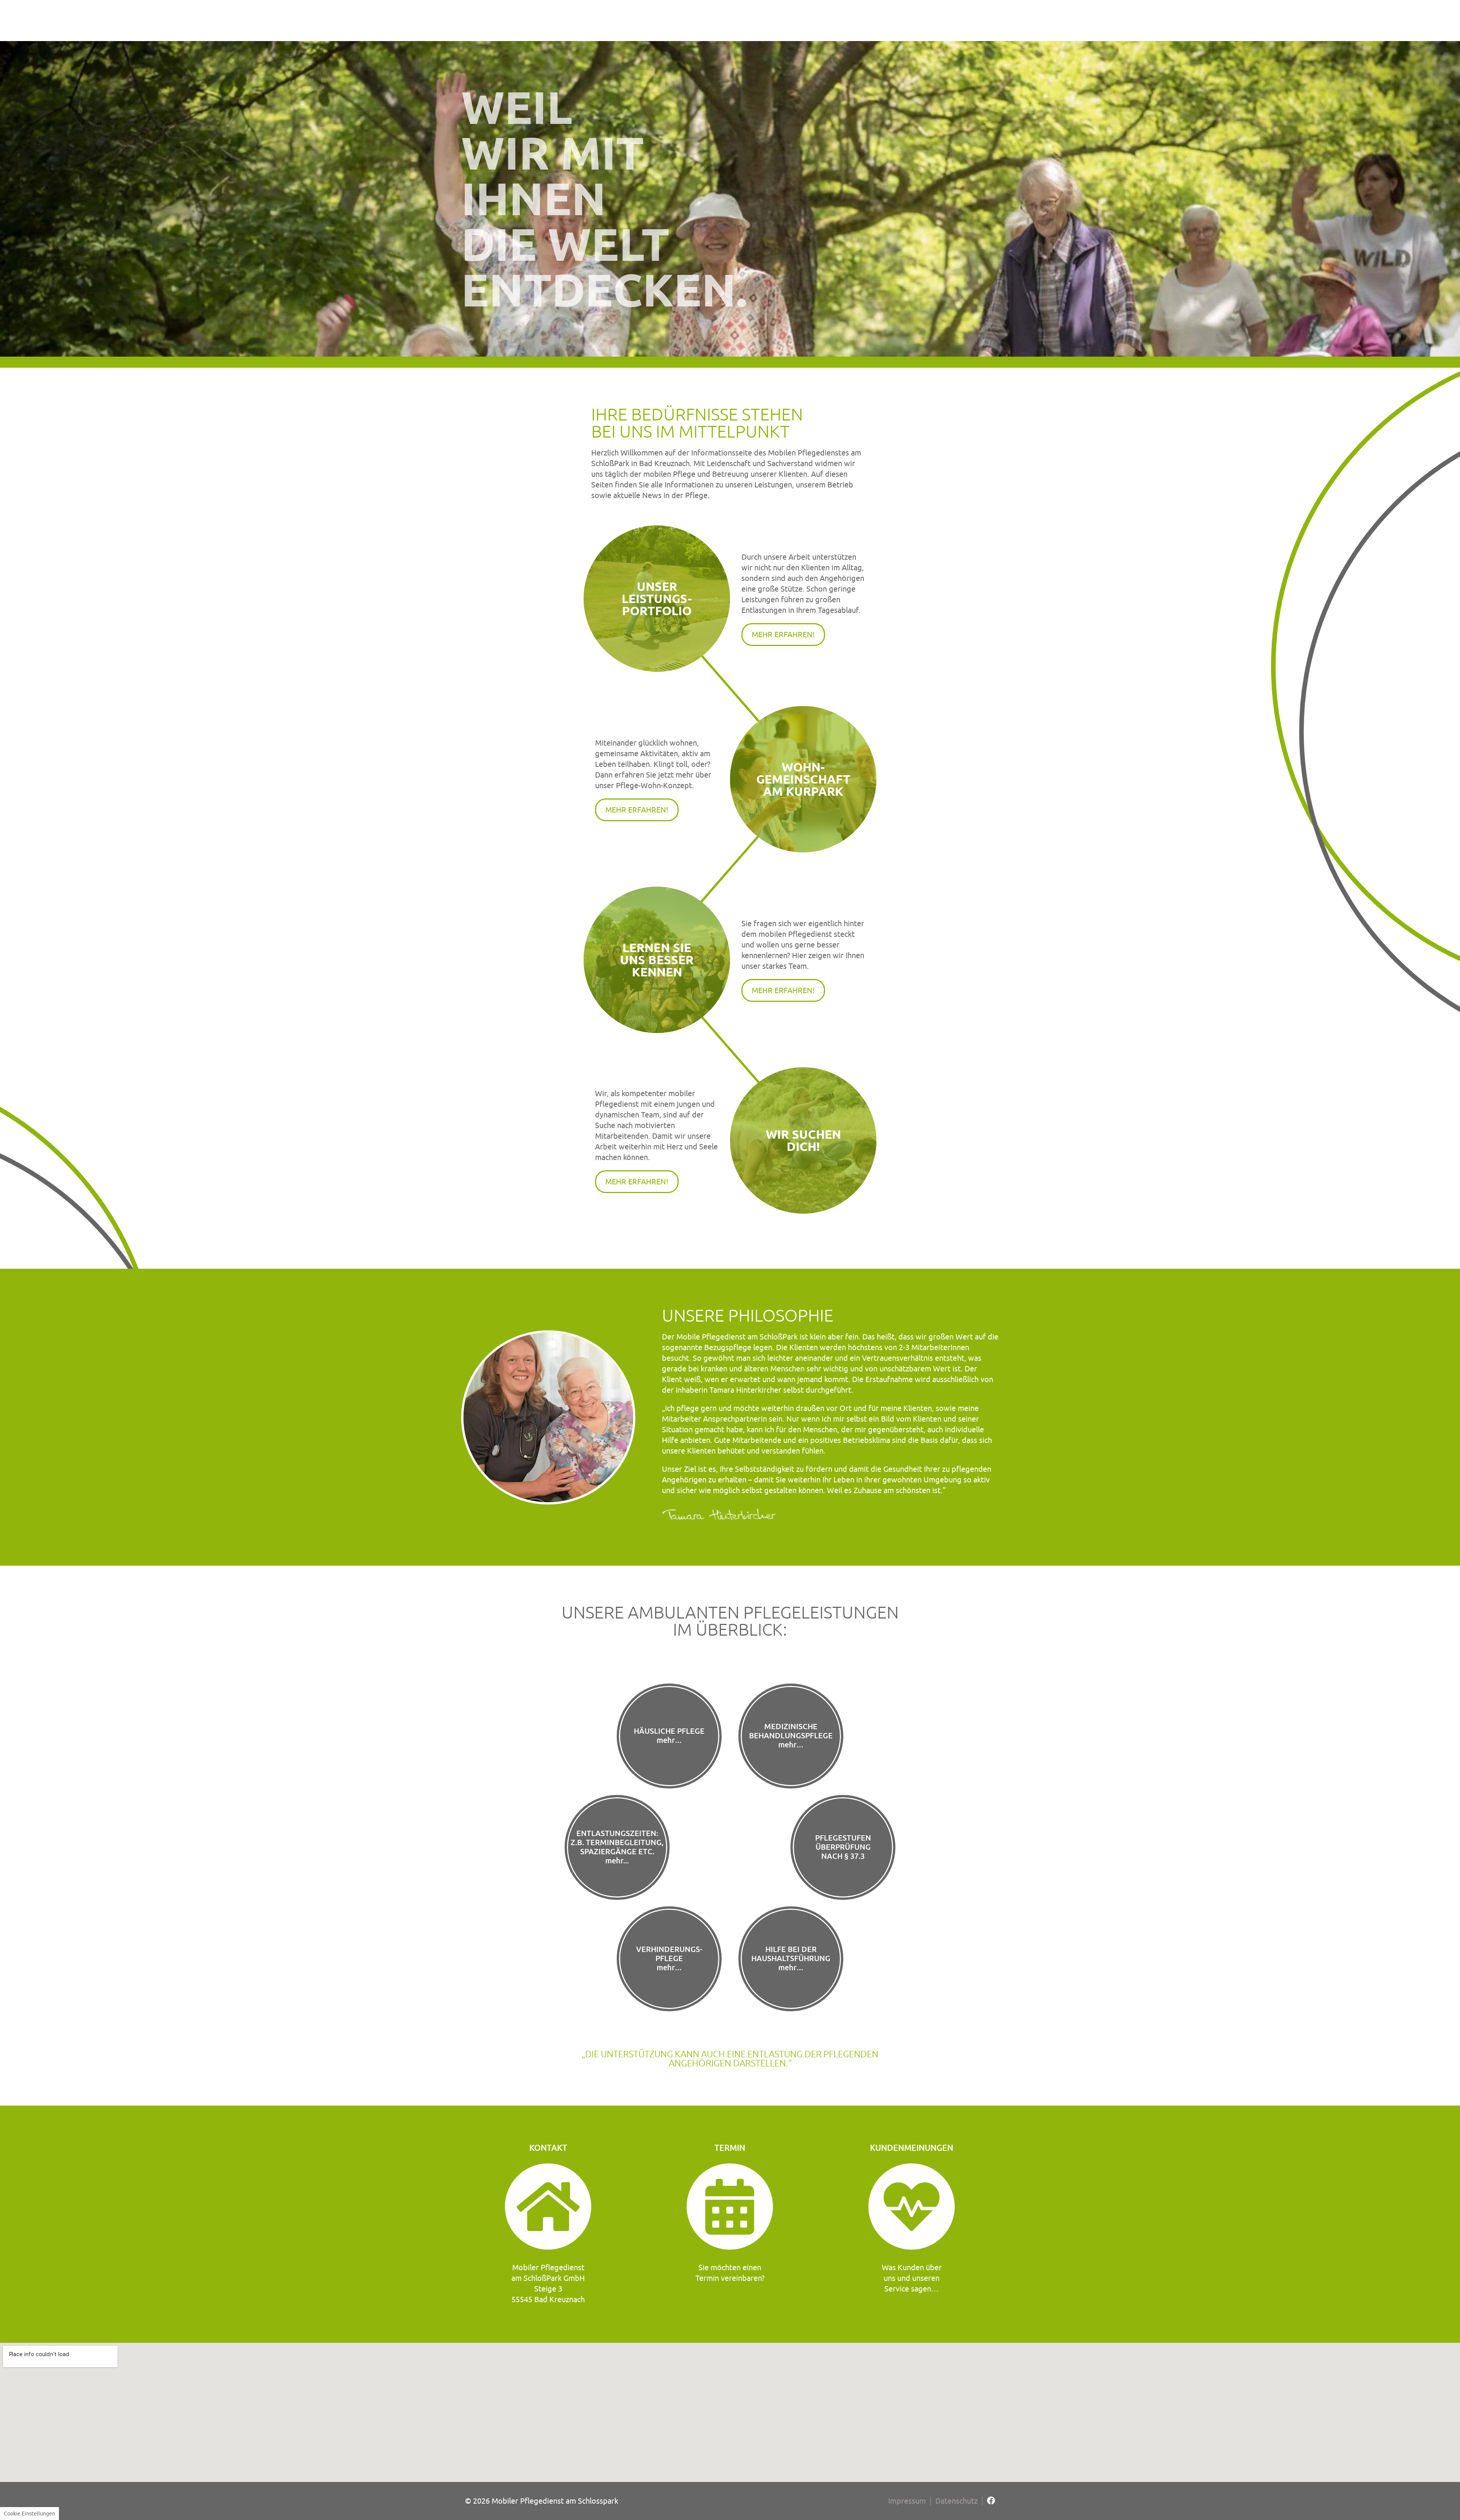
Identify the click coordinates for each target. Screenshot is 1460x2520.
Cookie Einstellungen (29, 2514)
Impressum (907, 2501)
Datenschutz (956, 2501)
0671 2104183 (1155, 2437)
